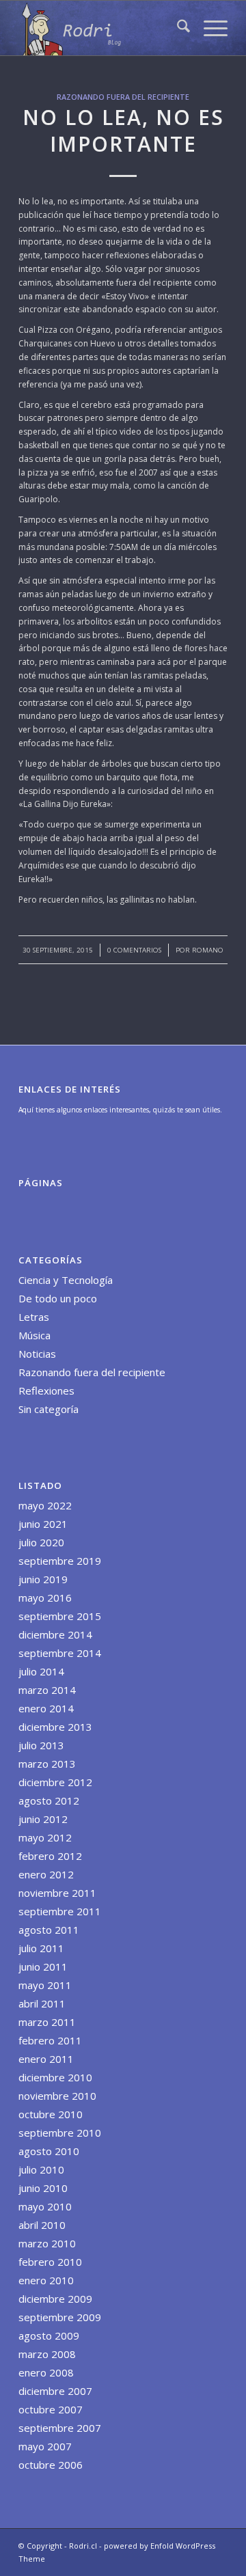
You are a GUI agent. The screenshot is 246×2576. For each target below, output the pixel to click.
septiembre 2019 (60, 1561)
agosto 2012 (49, 1800)
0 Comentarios (134, 950)
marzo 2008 (47, 2354)
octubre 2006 (51, 2465)
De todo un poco (58, 1298)
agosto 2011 (49, 1930)
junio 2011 (43, 1967)
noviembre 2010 (57, 2096)
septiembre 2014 (60, 1653)
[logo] (102, 28)
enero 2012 (46, 1874)
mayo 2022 (45, 1505)
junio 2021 (43, 1524)
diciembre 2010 (55, 2077)
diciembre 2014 (55, 1634)
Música (35, 1335)
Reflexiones (46, 1390)
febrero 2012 (50, 1856)
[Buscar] (177, 28)
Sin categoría (49, 1409)
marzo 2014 (47, 1690)
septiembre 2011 (60, 1911)
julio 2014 (41, 1671)
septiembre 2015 (60, 1616)
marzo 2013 (47, 1764)
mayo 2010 (45, 2206)
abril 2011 (42, 2003)
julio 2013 (41, 1745)
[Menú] (209, 28)
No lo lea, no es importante (123, 131)
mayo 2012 (45, 1837)
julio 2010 (41, 2169)
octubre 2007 (51, 2409)
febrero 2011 (50, 2040)
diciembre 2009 (55, 2299)
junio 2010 (43, 2188)
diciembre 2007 (55, 2391)
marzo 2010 (47, 2243)
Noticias (37, 1354)
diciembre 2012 (55, 1782)
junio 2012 (43, 1819)
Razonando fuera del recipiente (123, 97)
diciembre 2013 (55, 1727)
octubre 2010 (51, 2114)
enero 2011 (46, 2059)
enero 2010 (46, 2280)
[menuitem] (177, 28)
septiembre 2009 (60, 2317)
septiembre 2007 (60, 2428)
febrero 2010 (50, 2262)
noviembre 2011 (57, 1893)
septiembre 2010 (60, 2133)
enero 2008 (46, 2372)
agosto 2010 (49, 2151)
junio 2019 (43, 1579)
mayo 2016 (45, 1598)
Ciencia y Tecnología (66, 1280)
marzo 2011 (47, 2022)
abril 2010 (42, 2225)
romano (208, 950)
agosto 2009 (49, 2335)
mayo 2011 (45, 1985)
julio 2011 (41, 1948)
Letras (34, 1317)
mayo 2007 (45, 2446)
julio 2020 (41, 1542)
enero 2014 (46, 1708)
